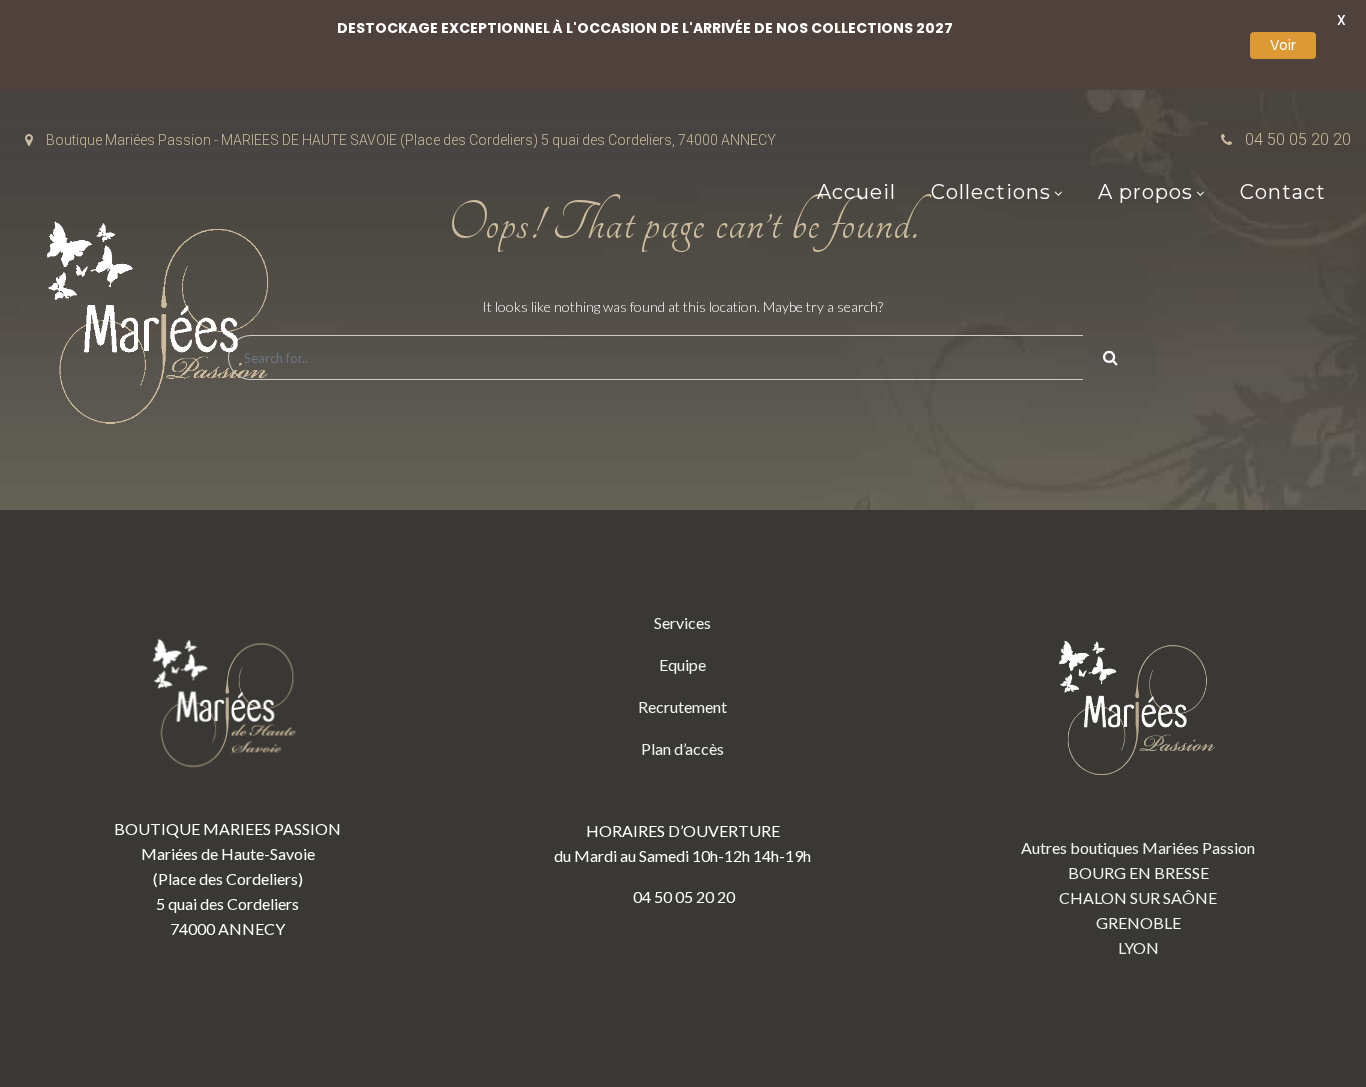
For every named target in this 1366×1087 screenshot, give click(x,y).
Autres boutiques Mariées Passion (1138, 847)
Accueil (856, 192)
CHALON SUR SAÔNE (1138, 897)
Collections (991, 192)
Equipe (682, 664)
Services (682, 622)
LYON (1138, 947)
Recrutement (682, 706)
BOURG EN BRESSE (1138, 872)
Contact (1283, 192)
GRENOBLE (1138, 922)
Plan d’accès (682, 748)
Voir (1283, 45)
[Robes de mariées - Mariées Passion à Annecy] (165, 328)
